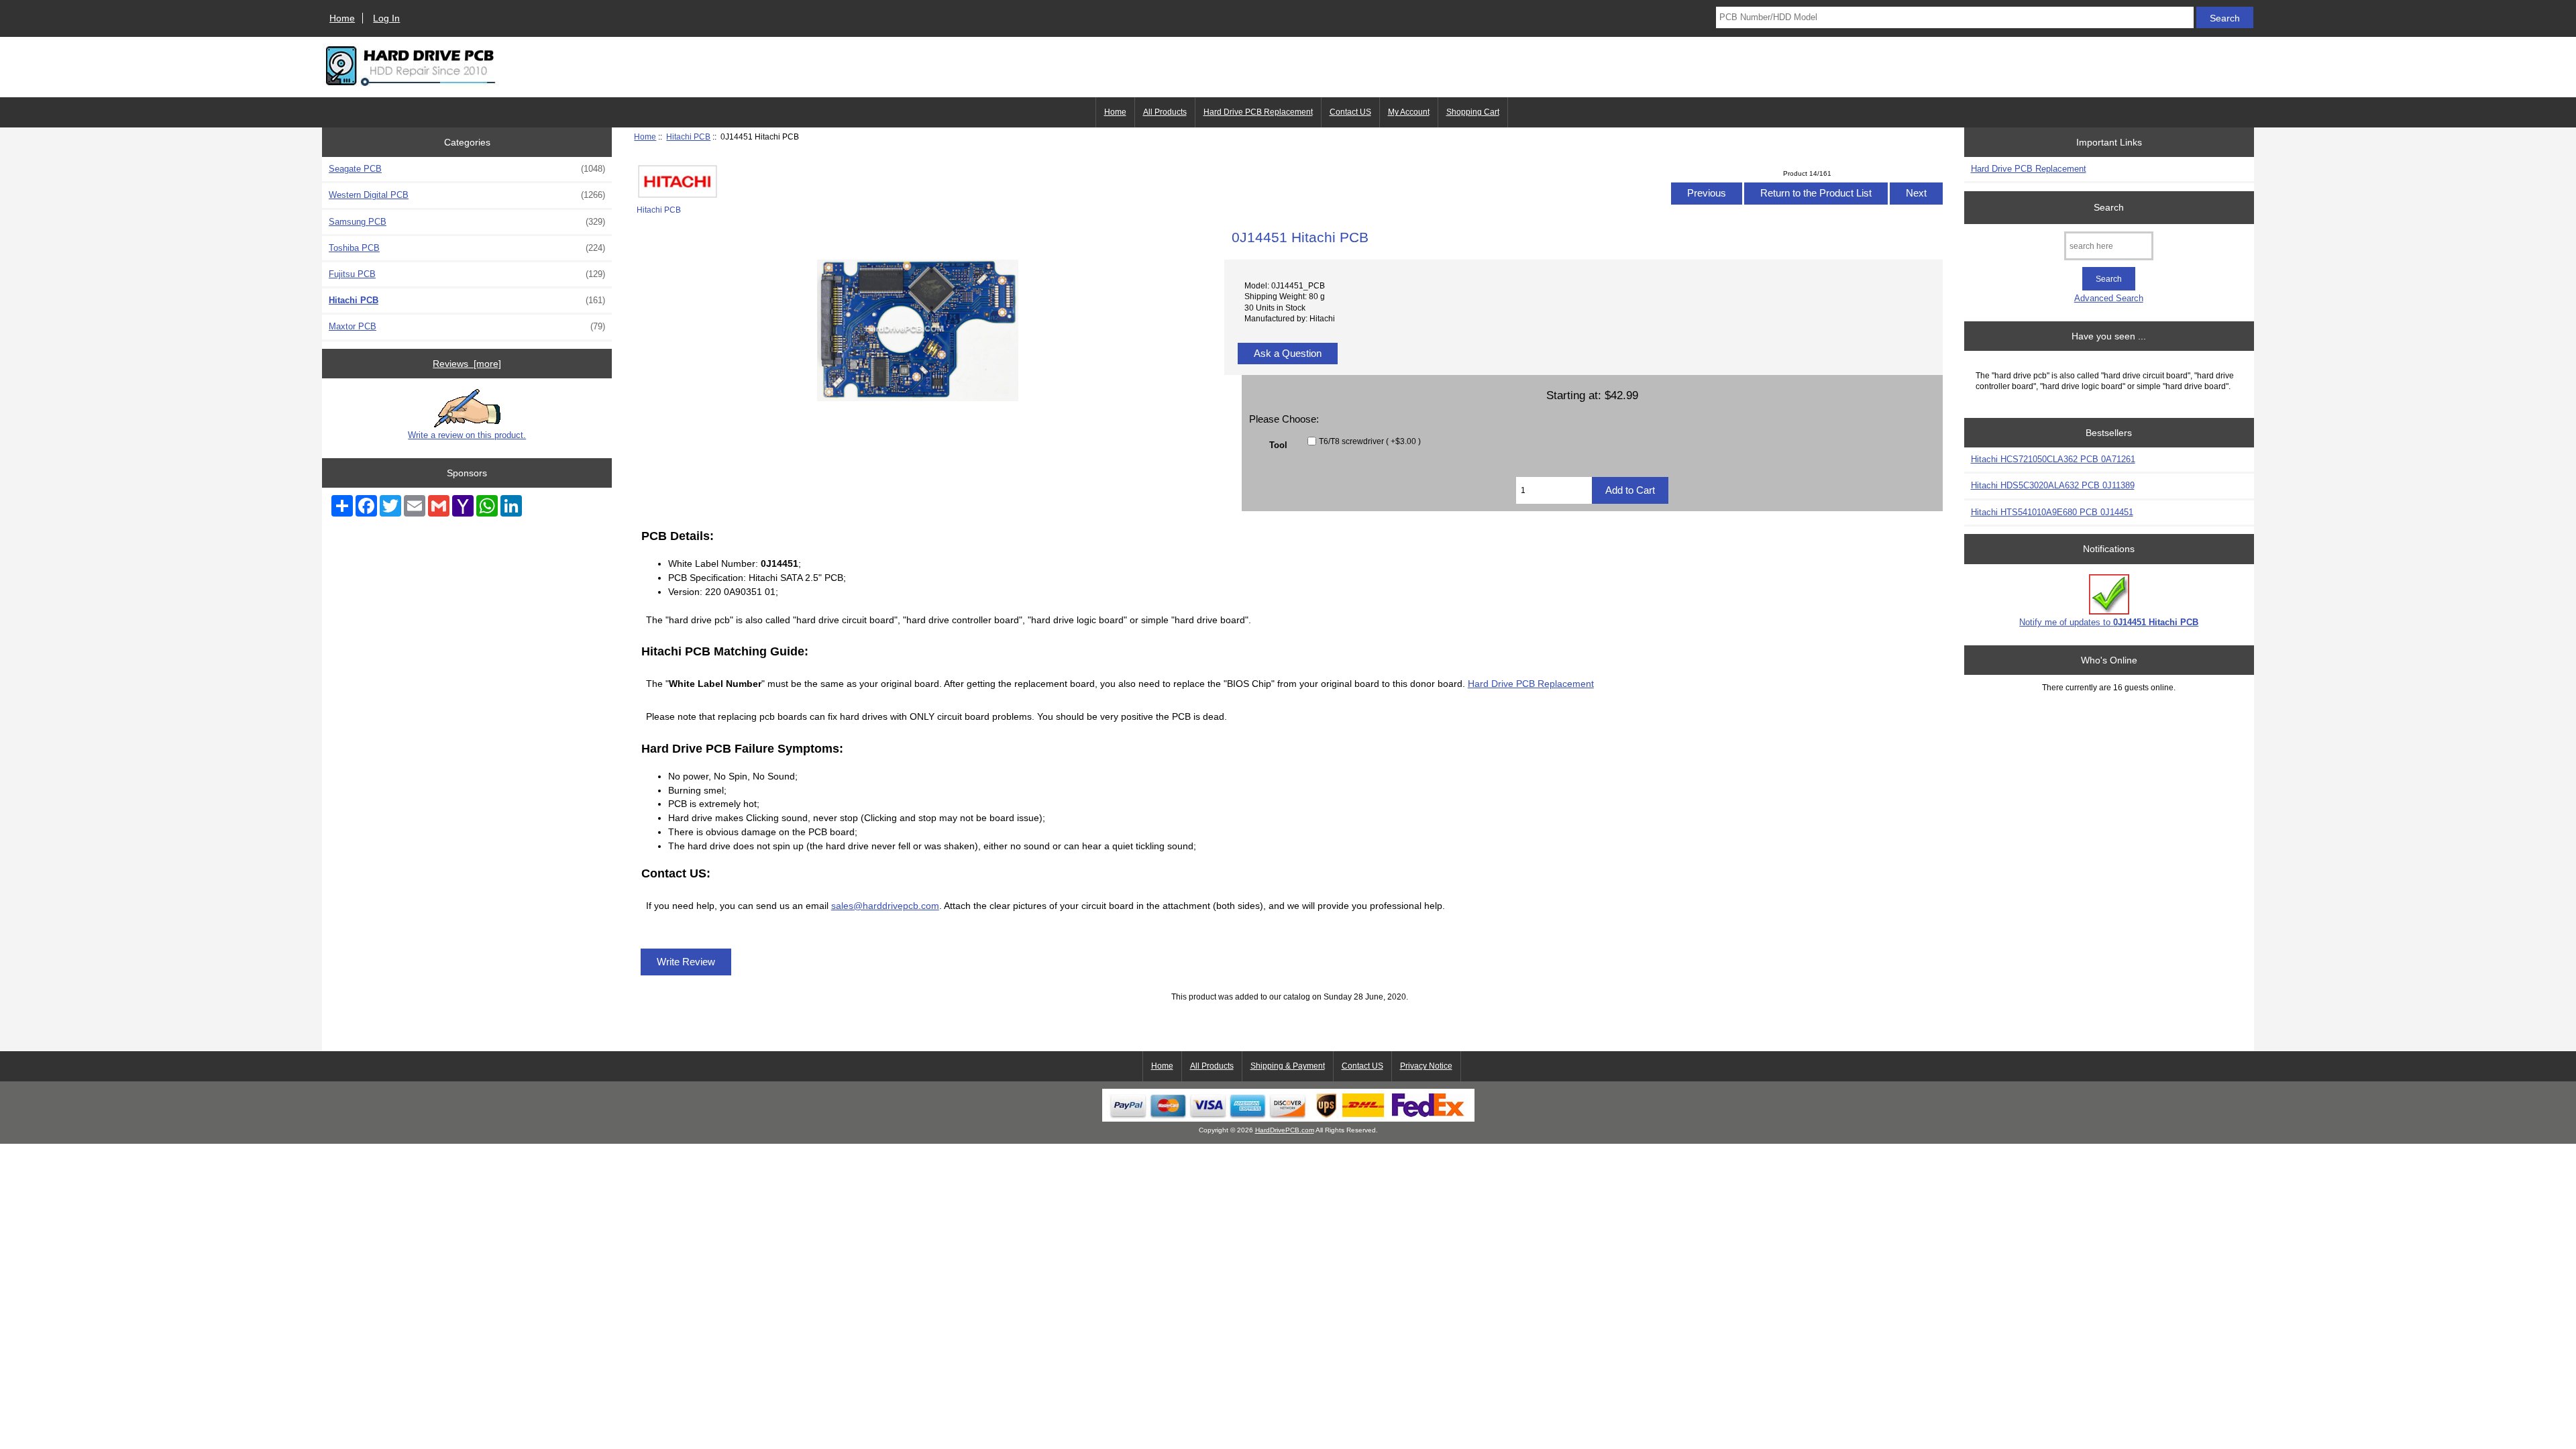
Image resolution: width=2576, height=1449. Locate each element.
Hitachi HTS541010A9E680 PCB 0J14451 (2052, 512)
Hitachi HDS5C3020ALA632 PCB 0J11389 (2053, 485)
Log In (386, 18)
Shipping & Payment (1288, 1066)
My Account (1409, 112)
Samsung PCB (467, 222)
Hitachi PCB (688, 137)
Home (342, 18)
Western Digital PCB (467, 195)
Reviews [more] (467, 364)
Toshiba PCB (467, 248)
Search (2109, 207)
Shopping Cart (1473, 112)
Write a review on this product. (467, 435)
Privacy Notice (1426, 1066)
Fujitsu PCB (467, 274)
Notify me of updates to (2109, 622)
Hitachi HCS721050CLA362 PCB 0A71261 (2053, 459)
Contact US (1350, 112)
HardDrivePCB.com (1285, 1130)
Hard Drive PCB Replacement (1258, 112)
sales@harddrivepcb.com (885, 906)
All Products (1165, 112)
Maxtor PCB (467, 326)
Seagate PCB (467, 169)
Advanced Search (2109, 298)
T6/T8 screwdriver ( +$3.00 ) (1370, 441)
